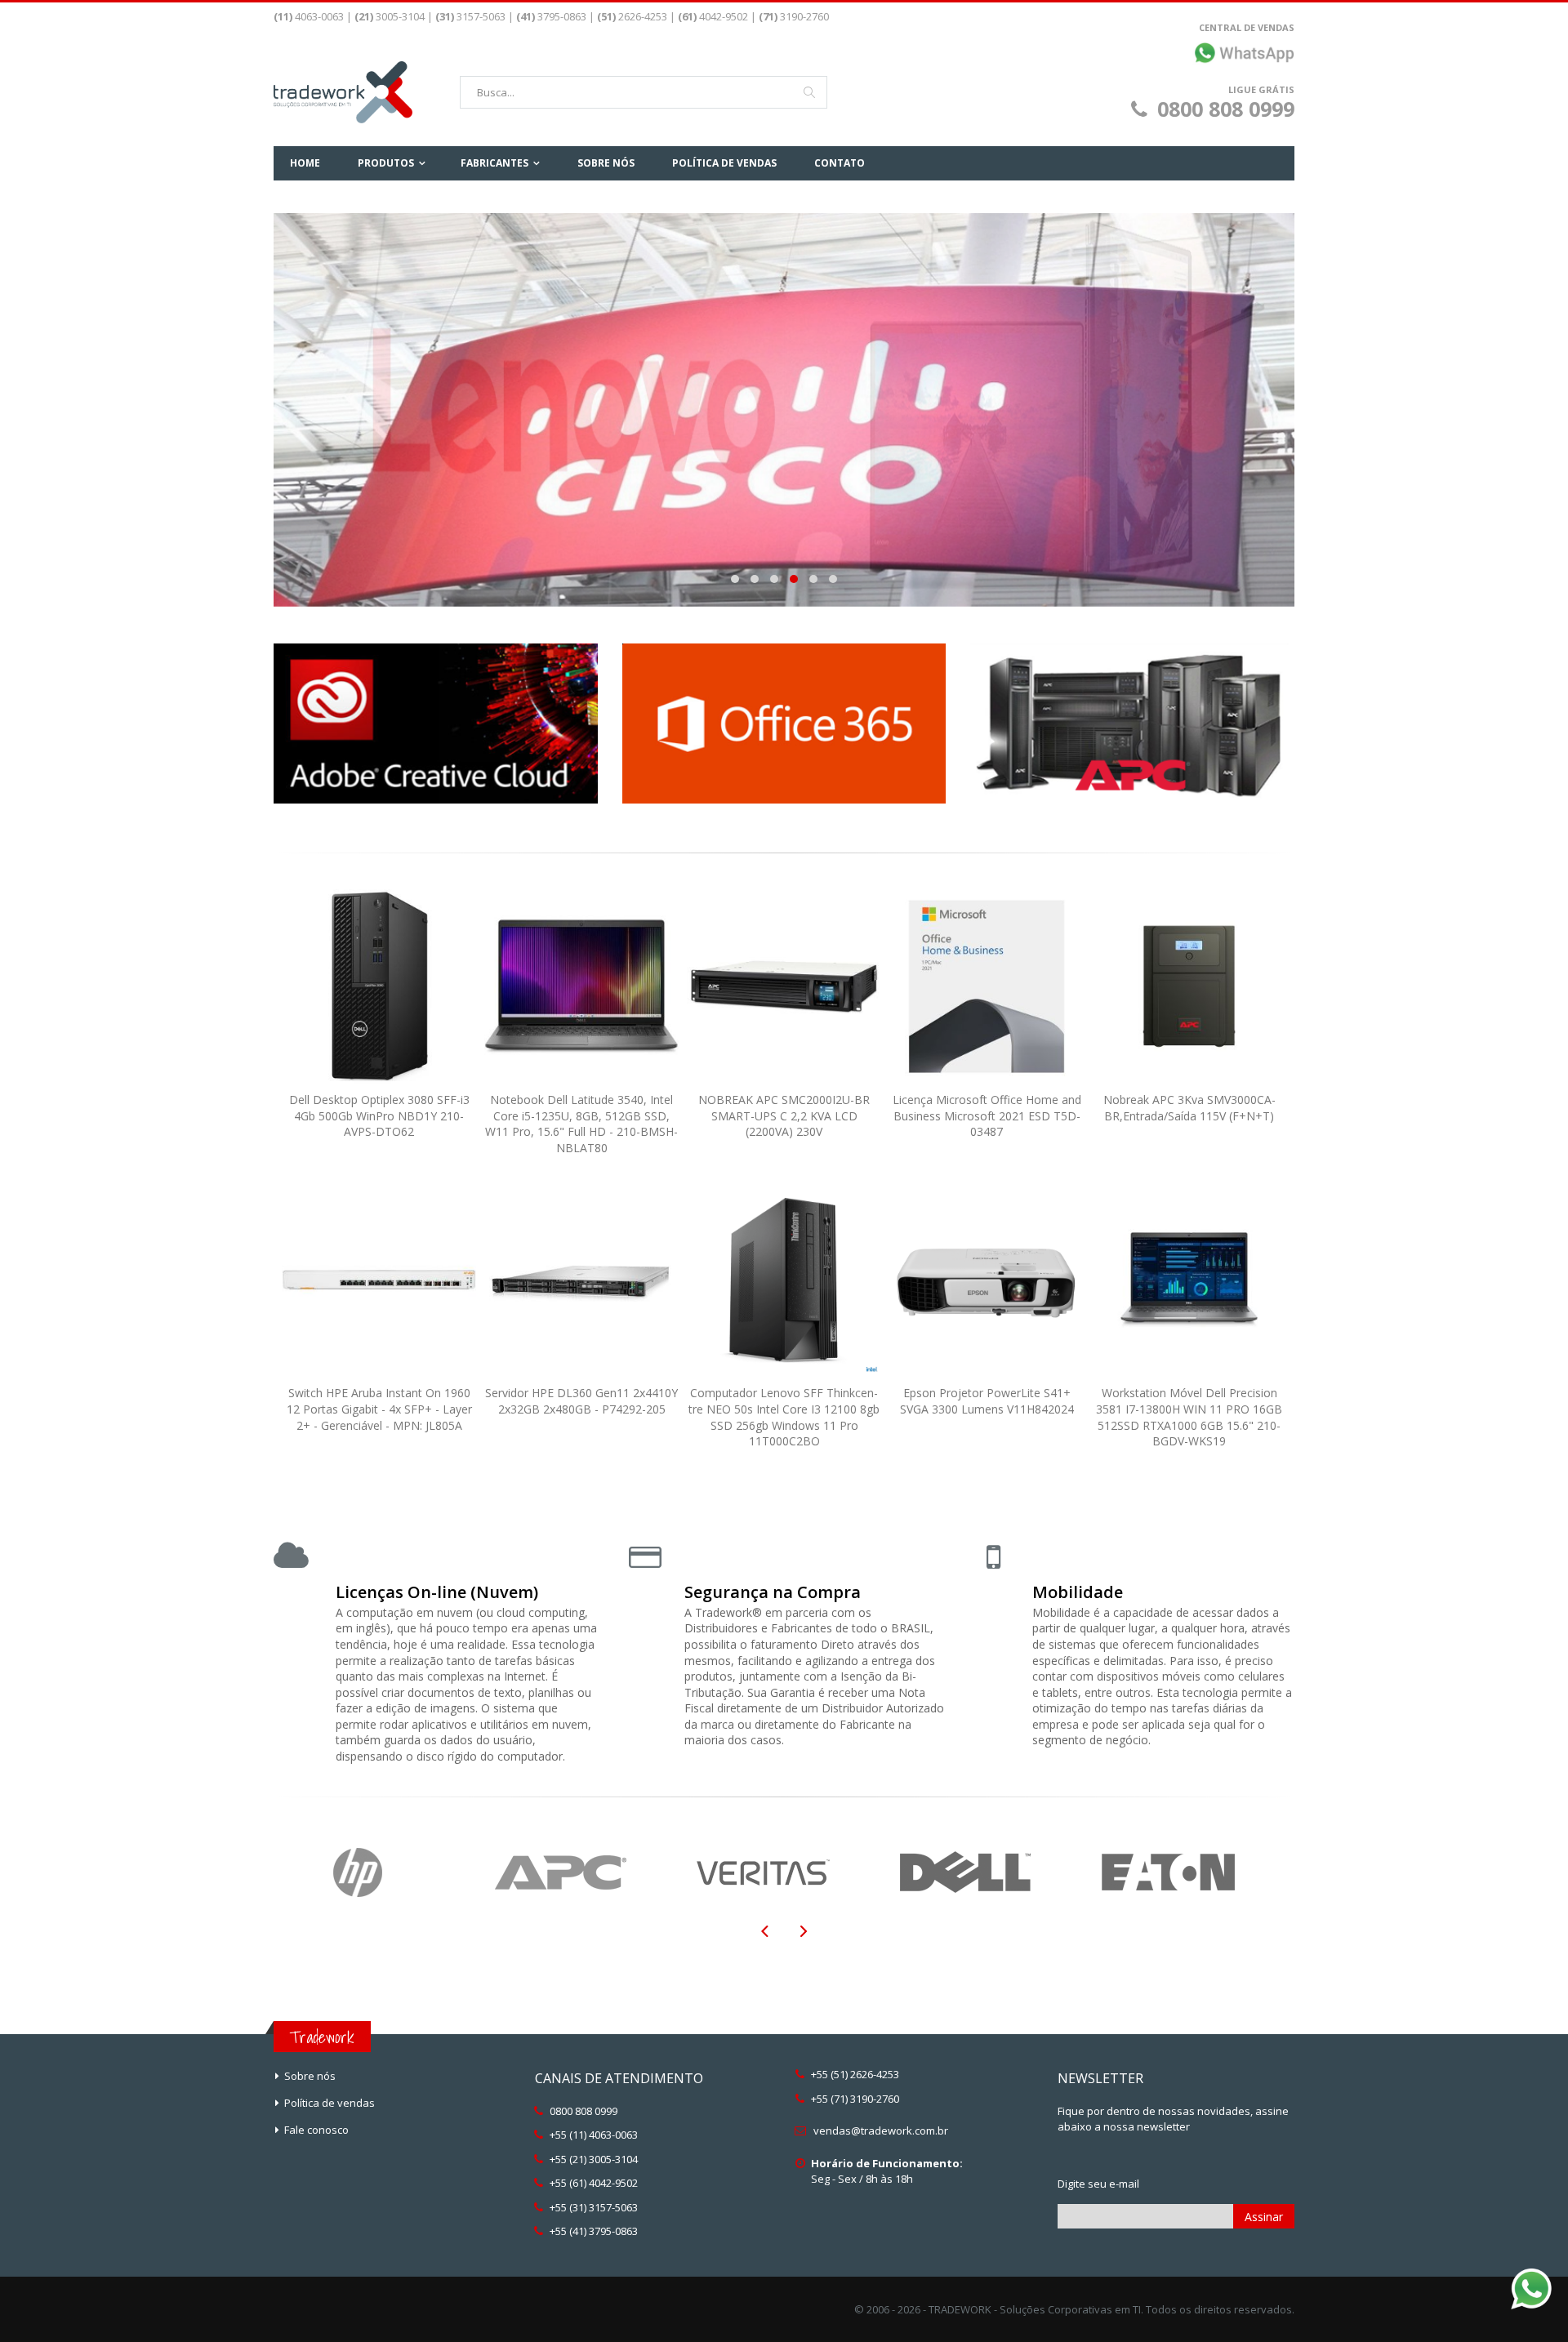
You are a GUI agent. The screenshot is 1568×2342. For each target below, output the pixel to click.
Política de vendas (330, 2103)
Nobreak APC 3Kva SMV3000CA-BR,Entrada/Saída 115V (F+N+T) (1189, 1108)
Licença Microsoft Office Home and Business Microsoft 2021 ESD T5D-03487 (987, 1115)
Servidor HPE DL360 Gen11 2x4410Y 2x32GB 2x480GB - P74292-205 (581, 1401)
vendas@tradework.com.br (881, 2131)
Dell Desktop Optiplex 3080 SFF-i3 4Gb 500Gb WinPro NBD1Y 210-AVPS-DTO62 (379, 1115)
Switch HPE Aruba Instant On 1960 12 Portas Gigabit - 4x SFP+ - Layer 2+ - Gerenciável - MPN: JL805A (379, 1409)
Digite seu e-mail (1098, 2184)
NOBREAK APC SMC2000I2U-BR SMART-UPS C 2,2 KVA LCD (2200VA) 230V (784, 1115)
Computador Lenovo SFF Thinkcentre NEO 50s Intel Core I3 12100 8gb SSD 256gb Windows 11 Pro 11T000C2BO (784, 1417)
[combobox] (644, 92)
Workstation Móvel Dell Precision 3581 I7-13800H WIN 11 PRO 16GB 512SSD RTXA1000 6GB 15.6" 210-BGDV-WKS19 (1189, 1417)
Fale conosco (316, 2130)
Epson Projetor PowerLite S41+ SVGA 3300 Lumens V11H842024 (987, 1401)
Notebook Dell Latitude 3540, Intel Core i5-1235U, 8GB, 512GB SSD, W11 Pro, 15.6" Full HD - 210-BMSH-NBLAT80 (581, 1124)
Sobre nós (310, 2076)
